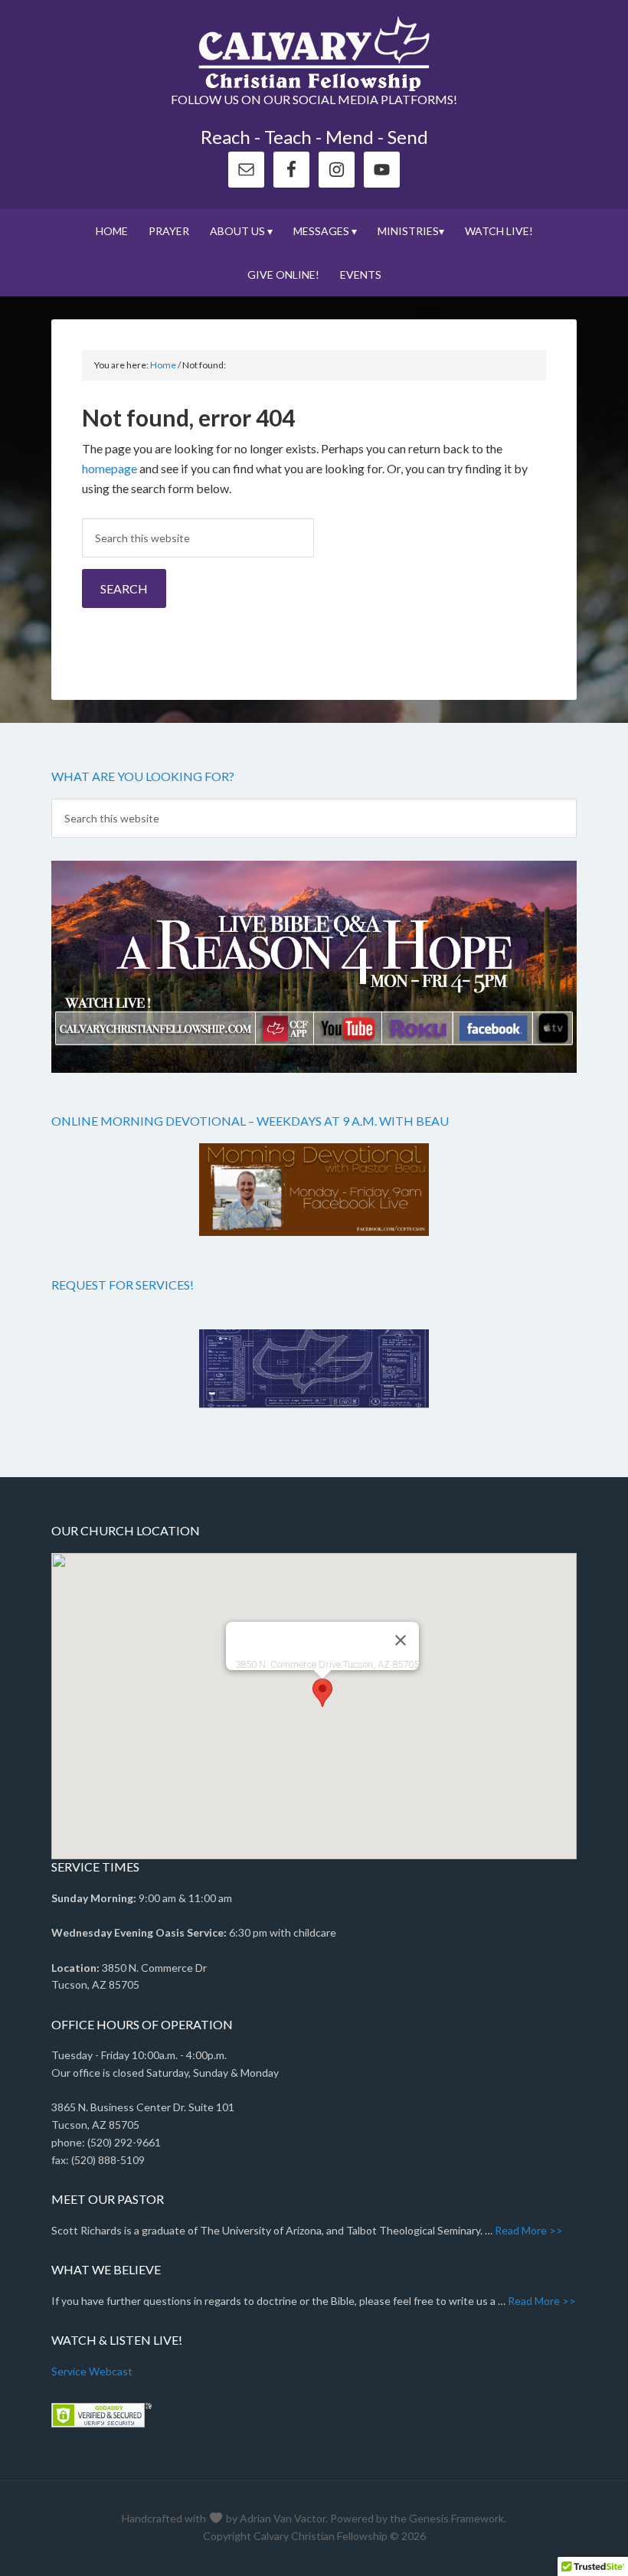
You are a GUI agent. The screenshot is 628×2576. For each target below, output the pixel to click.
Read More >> (529, 2230)
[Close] (401, 1640)
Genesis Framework (456, 2518)
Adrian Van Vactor (283, 2518)
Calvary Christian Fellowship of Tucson (314, 54)
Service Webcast (92, 2371)
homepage (110, 468)
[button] (322, 1693)
